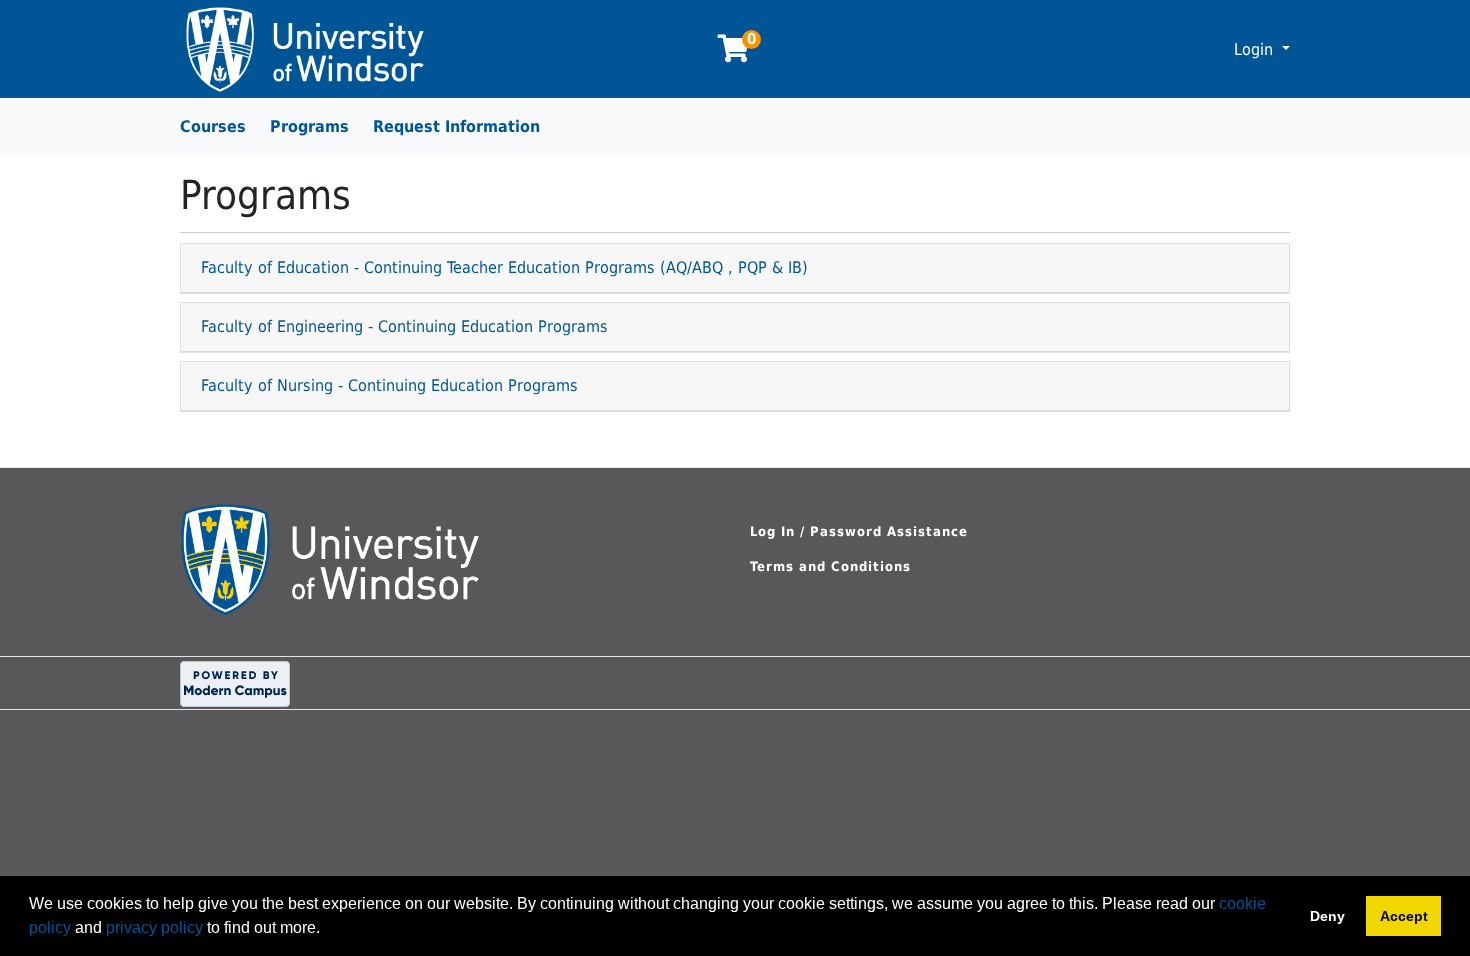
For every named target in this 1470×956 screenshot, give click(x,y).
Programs (309, 126)
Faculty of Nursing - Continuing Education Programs (389, 385)
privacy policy (154, 927)
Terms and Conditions (830, 566)
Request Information (456, 126)
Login (1256, 49)
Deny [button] (1327, 916)
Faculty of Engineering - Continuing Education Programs (404, 326)
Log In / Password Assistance (859, 531)
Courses (213, 126)
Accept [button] (1404, 916)
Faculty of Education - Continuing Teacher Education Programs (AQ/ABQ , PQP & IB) (504, 267)
